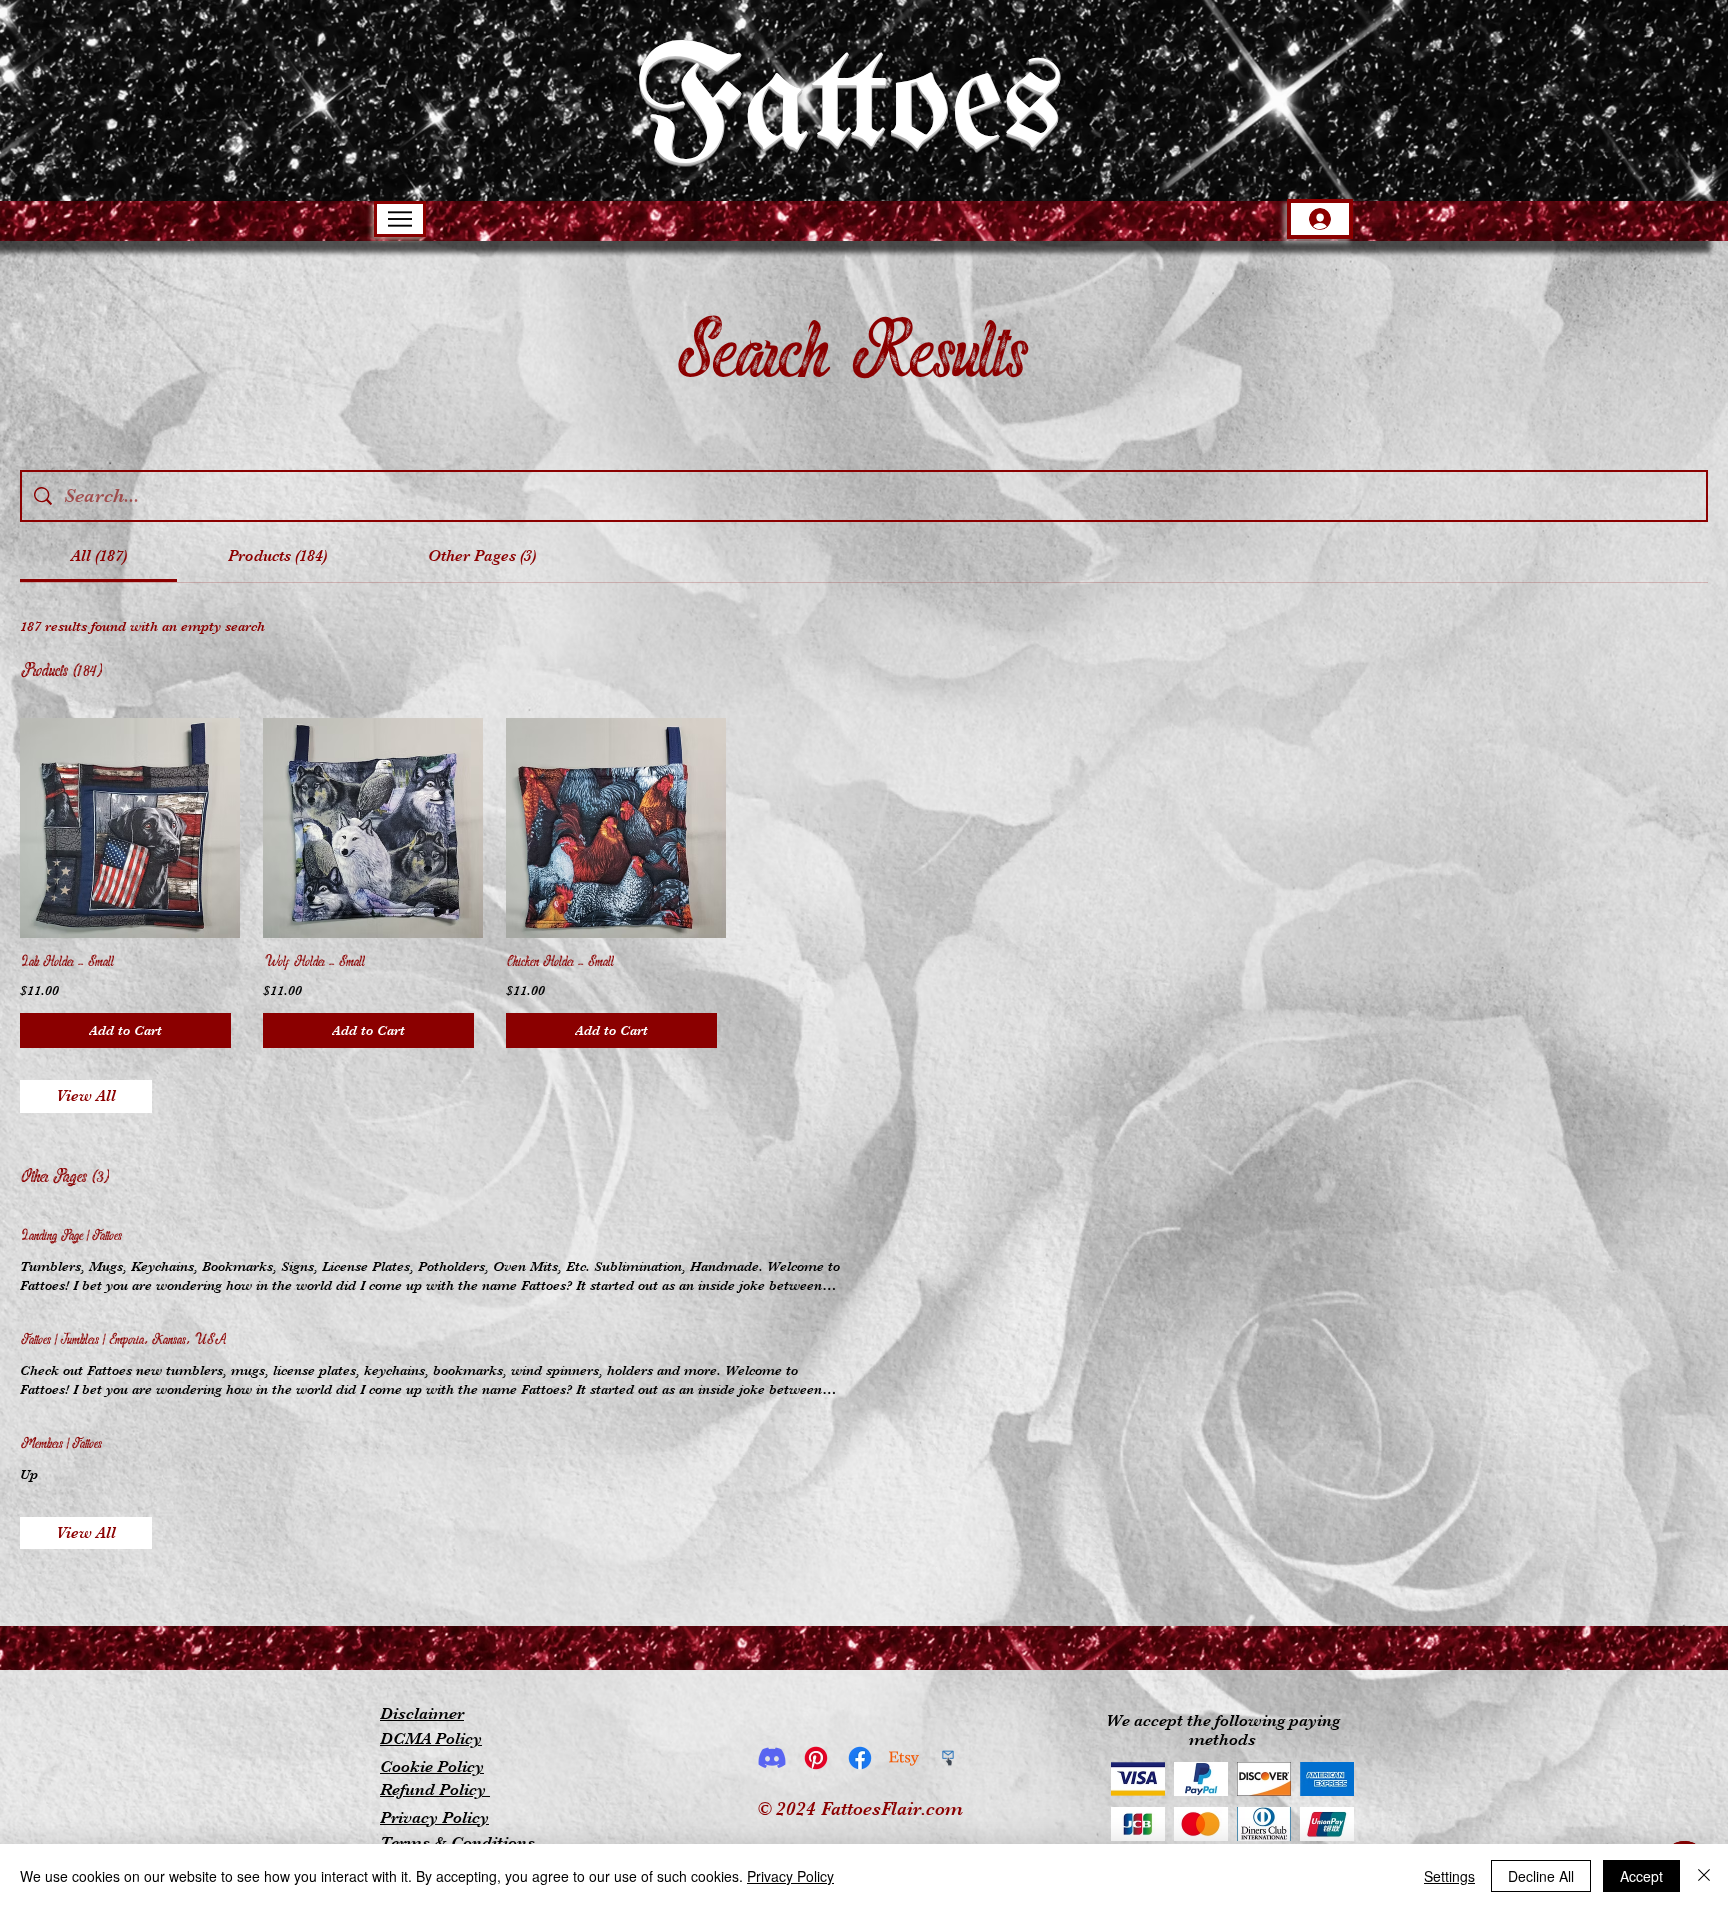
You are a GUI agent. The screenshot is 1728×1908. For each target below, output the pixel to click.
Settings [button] (1449, 1876)
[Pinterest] (816, 1758)
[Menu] (400, 219)
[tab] (98, 556)
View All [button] (86, 1096)
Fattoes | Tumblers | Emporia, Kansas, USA (123, 1340)
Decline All (1541, 1876)
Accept (1641, 1876)
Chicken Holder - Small (560, 962)
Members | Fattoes (61, 1444)
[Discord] (772, 1758)
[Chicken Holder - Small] (611, 828)
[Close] (1704, 1876)
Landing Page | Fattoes (71, 1236)
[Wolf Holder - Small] (368, 828)
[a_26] (948, 1758)
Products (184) (61, 671)
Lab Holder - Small (67, 962)
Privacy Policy (790, 1876)
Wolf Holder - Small (314, 962)
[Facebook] (860, 1758)
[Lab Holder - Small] (125, 828)
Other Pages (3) (64, 1177)
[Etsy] (904, 1758)
